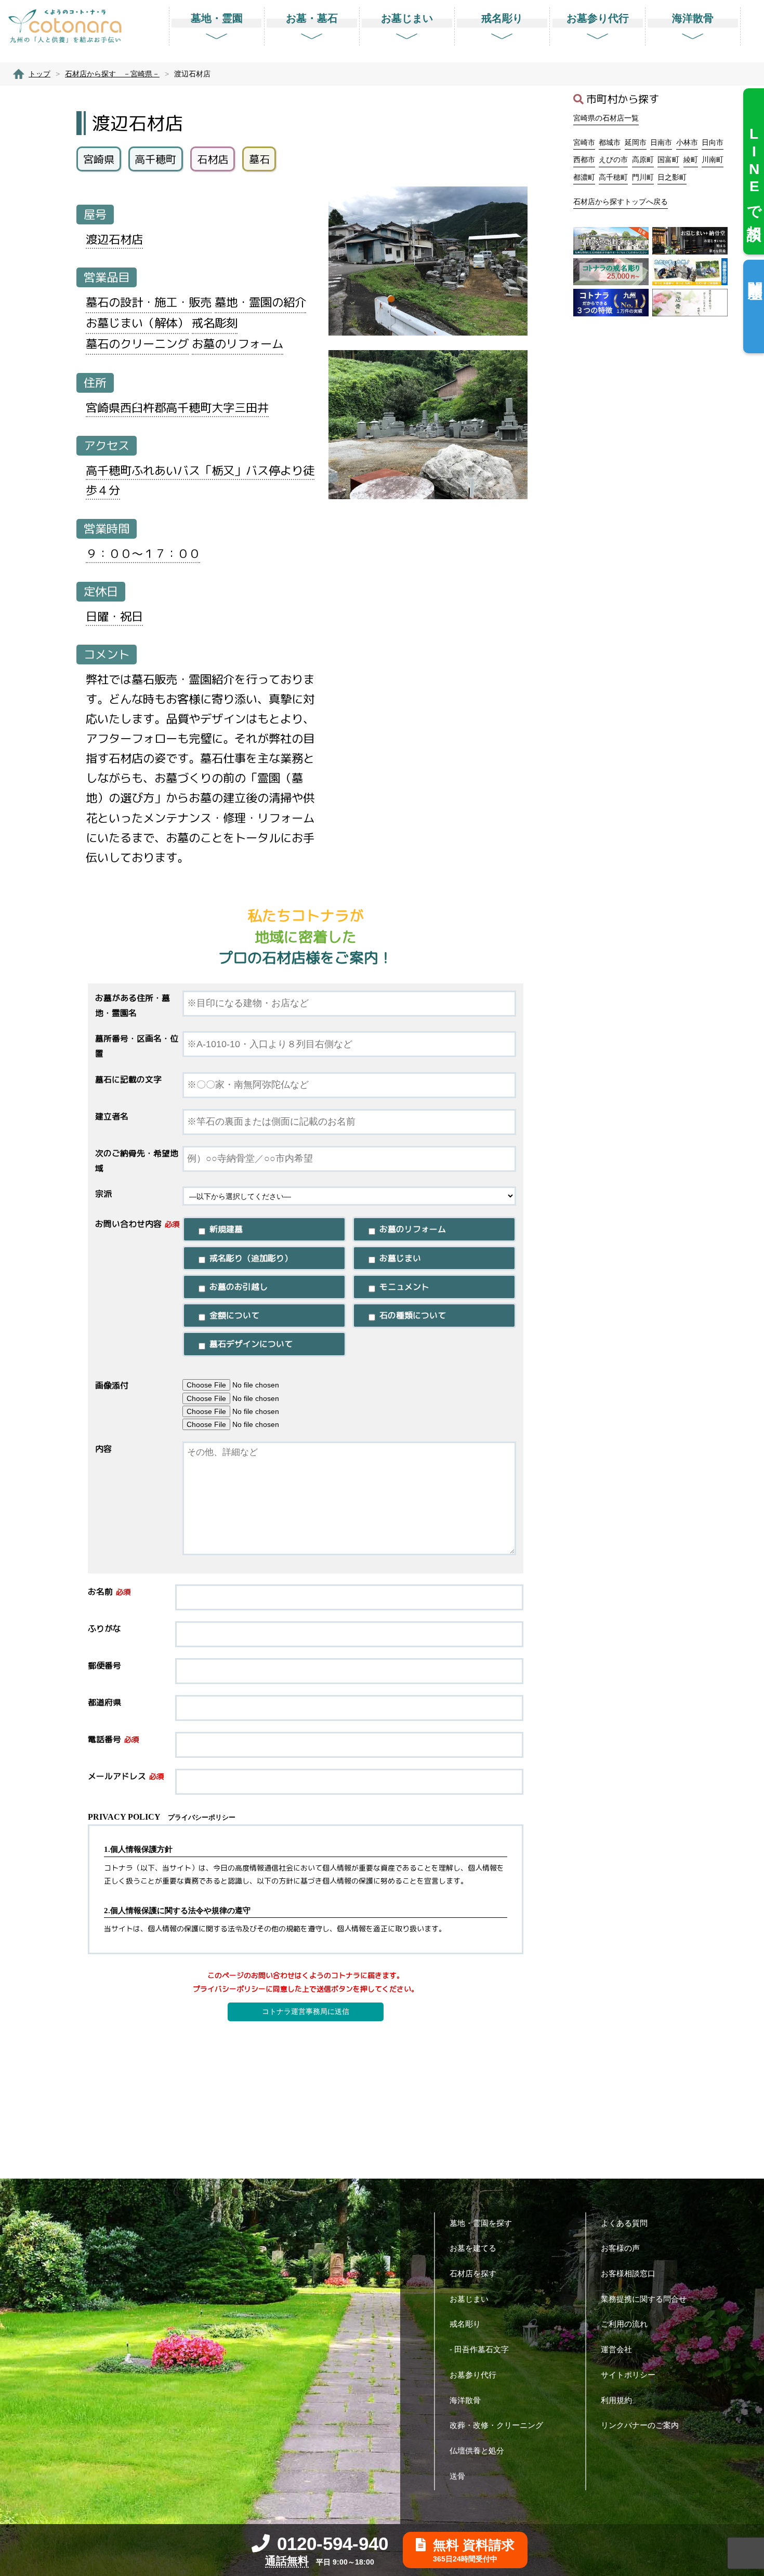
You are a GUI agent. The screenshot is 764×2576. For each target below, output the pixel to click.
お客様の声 (620, 2248)
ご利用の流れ (624, 2324)
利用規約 (616, 2400)
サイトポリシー (628, 2375)
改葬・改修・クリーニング (496, 2425)
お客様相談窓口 (628, 2273)
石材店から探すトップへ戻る (621, 202)
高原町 (643, 159)
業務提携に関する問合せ (644, 2299)
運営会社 (616, 2349)
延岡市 (636, 142)
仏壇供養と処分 (477, 2451)
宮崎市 (584, 142)
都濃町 (584, 177)
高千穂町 (613, 177)
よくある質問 (624, 2223)
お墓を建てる (473, 2248)
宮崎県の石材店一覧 (606, 118)
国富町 (668, 159)
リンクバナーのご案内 (640, 2425)
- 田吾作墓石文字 (479, 2349)
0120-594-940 (333, 2544)
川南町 (713, 159)
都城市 (610, 142)
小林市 (687, 142)
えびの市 (613, 159)
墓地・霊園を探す (481, 2223)
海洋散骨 (465, 2400)
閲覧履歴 (755, 273)
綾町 (691, 159)
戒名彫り (465, 2324)
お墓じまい (469, 2299)
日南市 (661, 142)
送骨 (457, 2476)
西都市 (584, 159)
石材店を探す (473, 2273)
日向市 (713, 142)
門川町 (643, 177)
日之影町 (672, 177)
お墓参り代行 (473, 2375)
